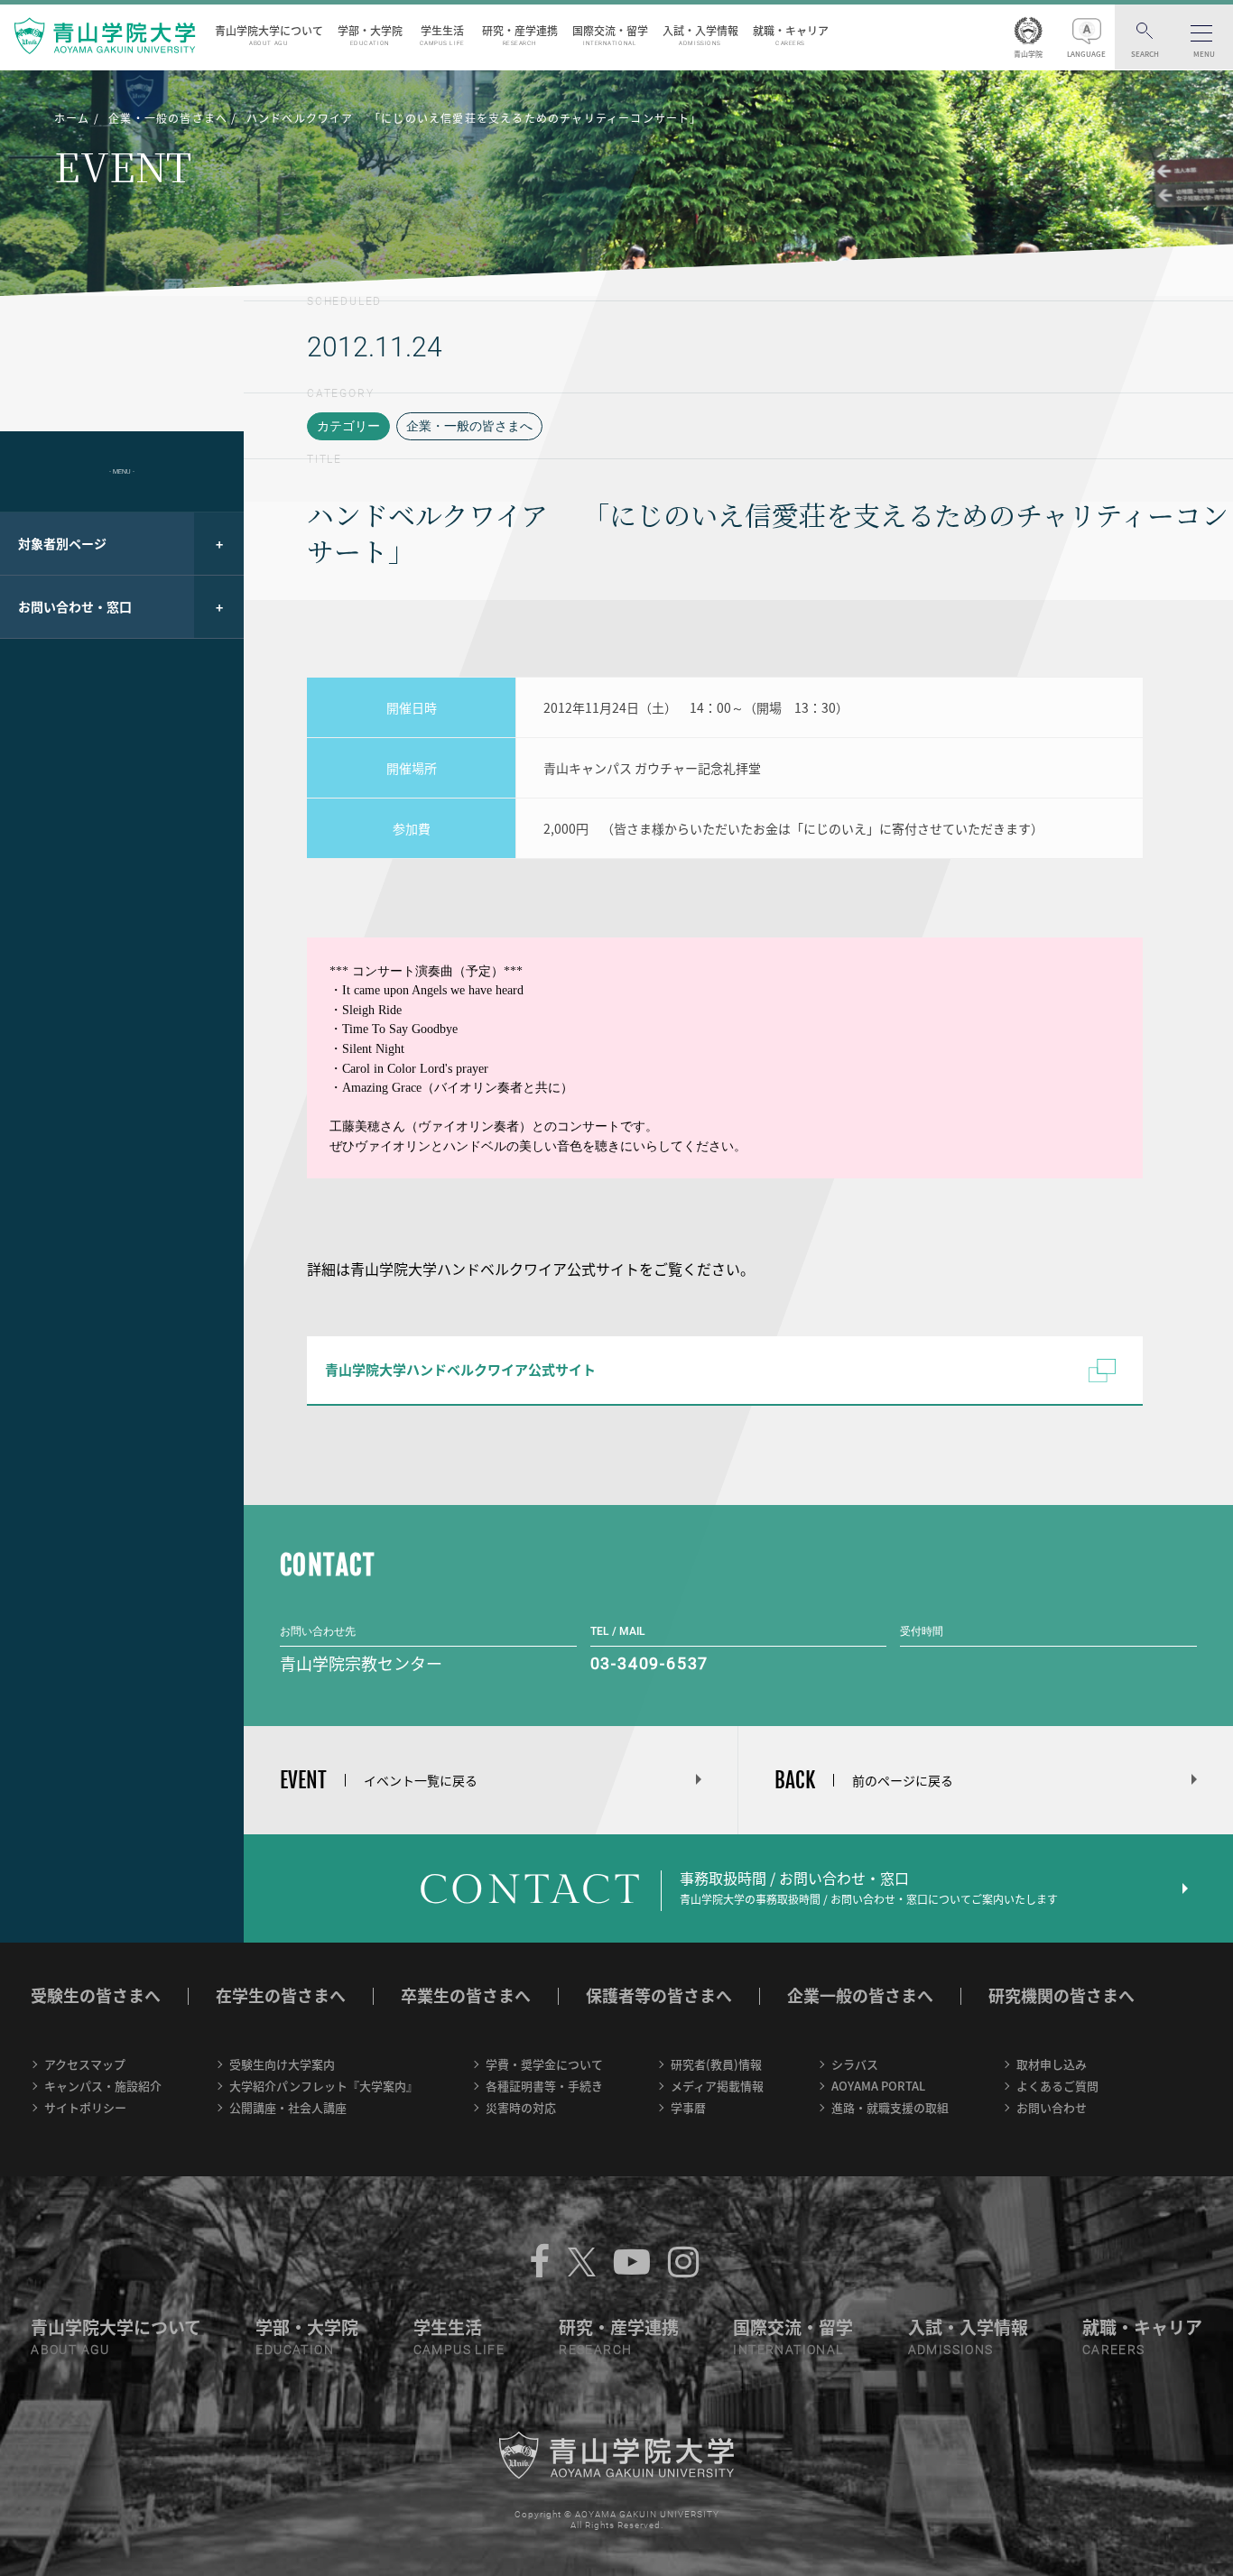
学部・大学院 (370, 35)
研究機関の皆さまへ (1061, 1995)
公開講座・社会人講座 (288, 2107)
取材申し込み (1052, 2064)
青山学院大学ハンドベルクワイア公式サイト (460, 1370)
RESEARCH (595, 2350)
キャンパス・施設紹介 (103, 2086)
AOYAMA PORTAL (878, 2086)
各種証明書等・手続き (544, 2086)
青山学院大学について (269, 35)
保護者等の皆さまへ (659, 1995)
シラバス (855, 2064)
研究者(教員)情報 (716, 2064)
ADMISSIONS (951, 2350)
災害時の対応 (521, 2107)
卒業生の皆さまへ (466, 1995)
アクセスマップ (85, 2064)
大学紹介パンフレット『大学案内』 (324, 2086)
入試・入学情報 (700, 35)
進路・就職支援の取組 (890, 2107)
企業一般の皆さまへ (860, 1995)
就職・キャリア (791, 35)
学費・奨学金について (544, 2064)
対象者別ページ (62, 543)
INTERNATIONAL (788, 2350)
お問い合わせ (1052, 2107)
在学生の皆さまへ (281, 1995)
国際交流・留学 (610, 35)
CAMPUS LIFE (459, 2350)
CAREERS (1114, 2350)
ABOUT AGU (70, 2350)
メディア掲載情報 (717, 2086)
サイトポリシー (85, 2107)
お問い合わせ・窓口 (75, 606)
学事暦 (688, 2107)
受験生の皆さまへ (96, 1995)
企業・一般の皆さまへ (469, 426)
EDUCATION (295, 2350)
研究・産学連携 (520, 35)
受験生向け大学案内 (282, 2064)
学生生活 (442, 35)
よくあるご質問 (1057, 2086)
